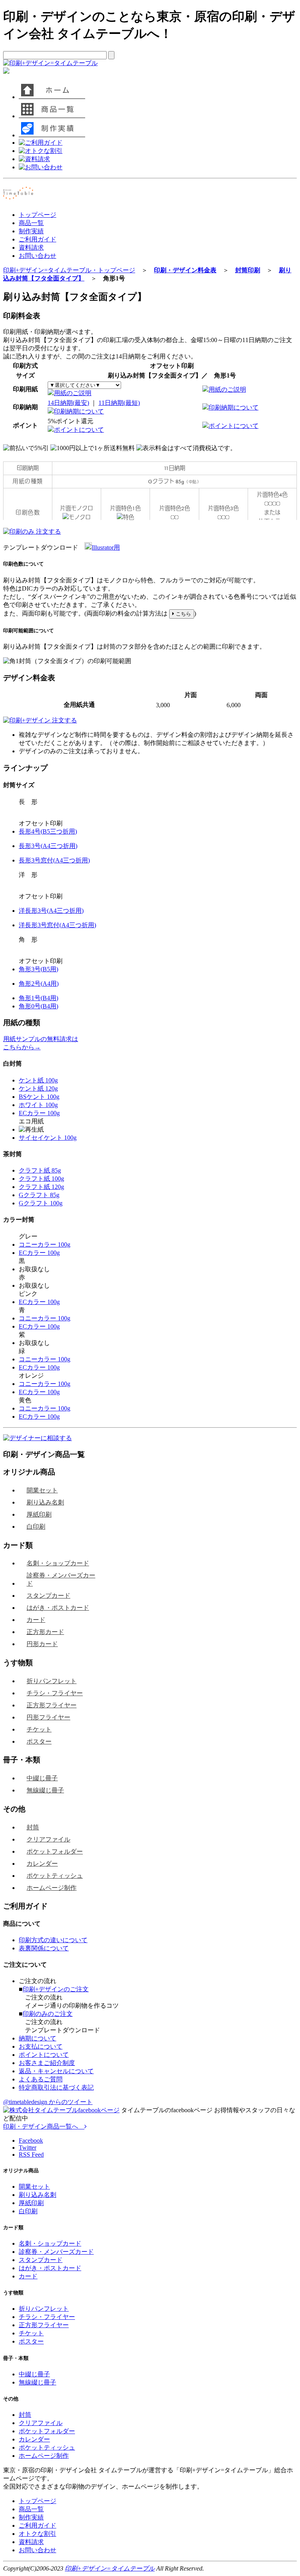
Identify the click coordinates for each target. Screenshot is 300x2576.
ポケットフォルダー (55, 1851)
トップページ (37, 215)
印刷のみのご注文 (48, 2014)
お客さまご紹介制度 (47, 2063)
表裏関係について (44, 1948)
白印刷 (36, 1527)
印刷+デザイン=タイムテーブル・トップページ (69, 270)
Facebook (31, 2140)
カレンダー (42, 1864)
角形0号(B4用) (38, 1006)
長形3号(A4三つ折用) (48, 846)
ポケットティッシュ (55, 1876)
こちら (183, 614)
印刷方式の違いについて (53, 1940)
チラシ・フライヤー (55, 1693)
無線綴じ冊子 (45, 1790)
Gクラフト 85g (39, 1195)
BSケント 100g (39, 1097)
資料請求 (31, 247)
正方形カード (45, 1632)
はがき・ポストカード (58, 1608)
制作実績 (31, 231)
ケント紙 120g (38, 1088)
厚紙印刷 (39, 1514)
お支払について (41, 2046)
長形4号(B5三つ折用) (48, 831)
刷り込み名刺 (45, 1502)
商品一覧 (31, 223)
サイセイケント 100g (48, 1138)
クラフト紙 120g (41, 1187)
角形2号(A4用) (39, 984)
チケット (39, 1729)
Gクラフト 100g (41, 1203)
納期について (37, 2038)
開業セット (42, 1490)
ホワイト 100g (38, 1105)
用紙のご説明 (73, 393)
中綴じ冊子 (42, 1778)
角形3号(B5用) (38, 969)
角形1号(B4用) (38, 998)
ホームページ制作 (52, 1888)
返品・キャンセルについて (56, 2071)
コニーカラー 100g (45, 1245)
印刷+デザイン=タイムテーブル (110, 2568)
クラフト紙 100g (41, 1179)
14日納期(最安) (68, 403)
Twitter (28, 2148)
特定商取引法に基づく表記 (56, 2087)
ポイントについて (79, 430)
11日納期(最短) (119, 403)
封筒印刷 (248, 270)
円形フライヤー (48, 1717)
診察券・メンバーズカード (61, 1579)
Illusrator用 (106, 547)
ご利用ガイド (37, 239)
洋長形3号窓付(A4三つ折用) (57, 925)
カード (36, 1620)
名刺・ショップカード (58, 1563)
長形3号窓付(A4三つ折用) (54, 860)
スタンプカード (48, 1596)
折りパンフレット (52, 1681)
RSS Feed (31, 2155)
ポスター (39, 1741)
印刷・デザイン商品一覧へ (44, 2126)
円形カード (42, 1644)
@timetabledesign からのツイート (48, 2102)
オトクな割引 (37, 2534)
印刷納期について (79, 411)
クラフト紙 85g (40, 1170)
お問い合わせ (37, 256)
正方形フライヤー (52, 1705)
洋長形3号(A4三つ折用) (51, 911)
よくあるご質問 (41, 2079)
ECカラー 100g (39, 1113)
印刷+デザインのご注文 (56, 1989)
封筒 (33, 1827)
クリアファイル (48, 1839)
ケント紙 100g (38, 1080)
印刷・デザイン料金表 (185, 270)
